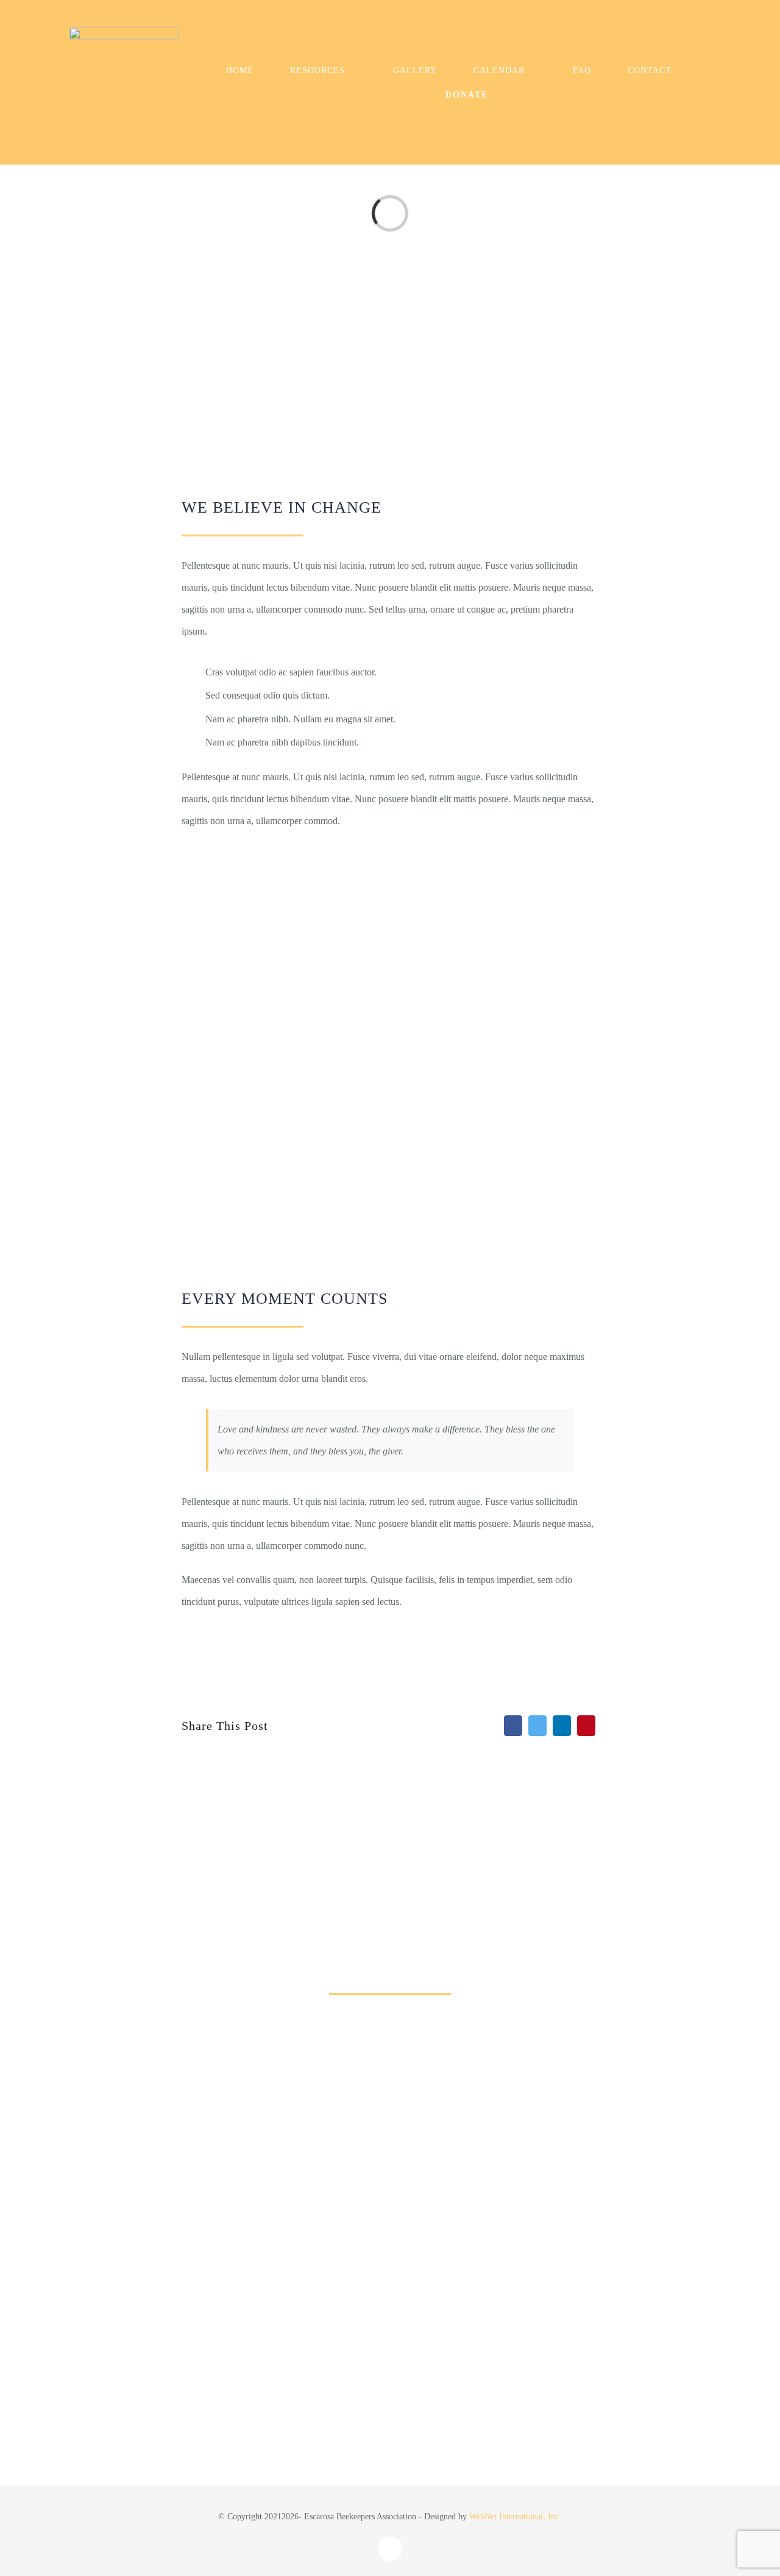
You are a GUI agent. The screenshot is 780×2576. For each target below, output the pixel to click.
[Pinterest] (586, 1726)
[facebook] (390, 2549)
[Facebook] (513, 1726)
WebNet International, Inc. (515, 2517)
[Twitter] (537, 1726)
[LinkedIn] (562, 1726)
